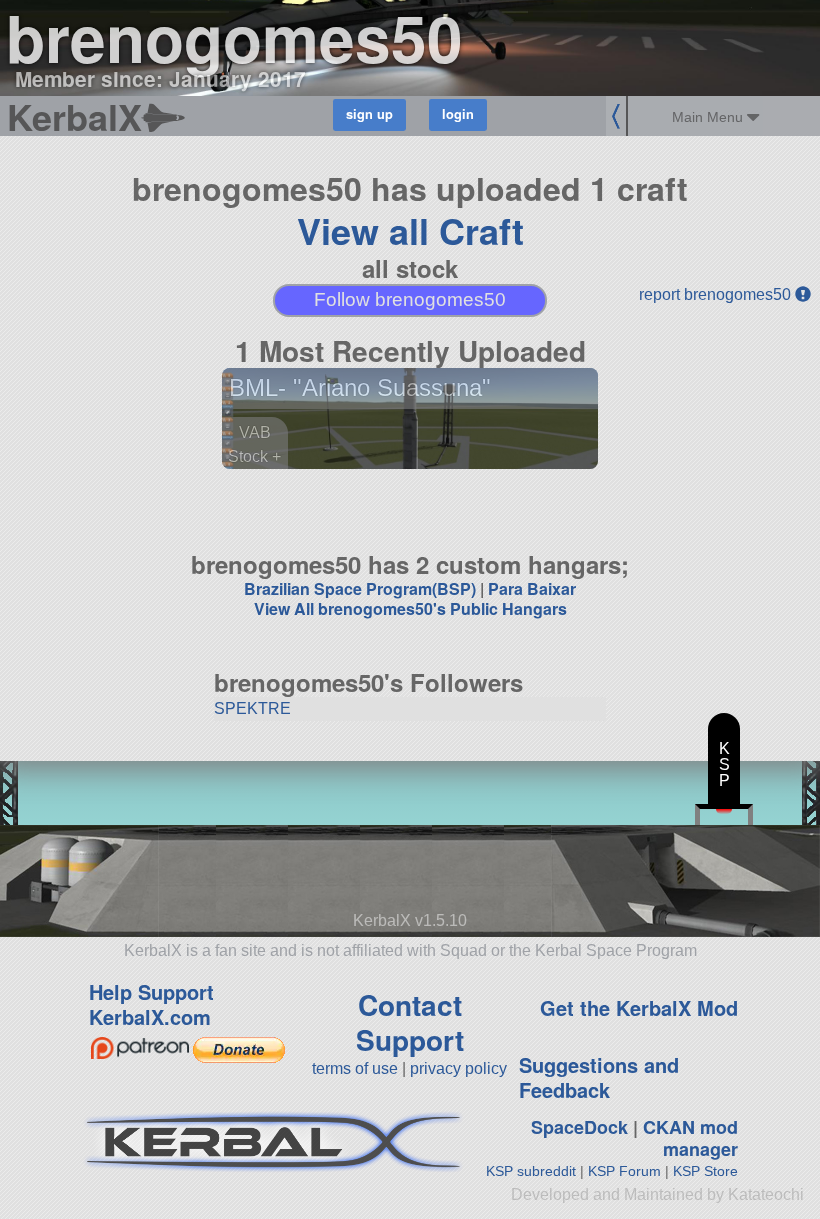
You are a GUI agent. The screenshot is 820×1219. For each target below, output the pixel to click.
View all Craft (410, 230)
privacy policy (458, 1068)
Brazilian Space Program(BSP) (360, 588)
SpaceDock (579, 1127)
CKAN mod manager (690, 1138)
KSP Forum (624, 1171)
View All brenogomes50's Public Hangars (410, 608)
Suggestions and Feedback (599, 1077)
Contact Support (410, 1022)
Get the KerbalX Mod (639, 1007)
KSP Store (705, 1171)
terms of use (355, 1068)
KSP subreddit (531, 1171)
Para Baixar (532, 588)
